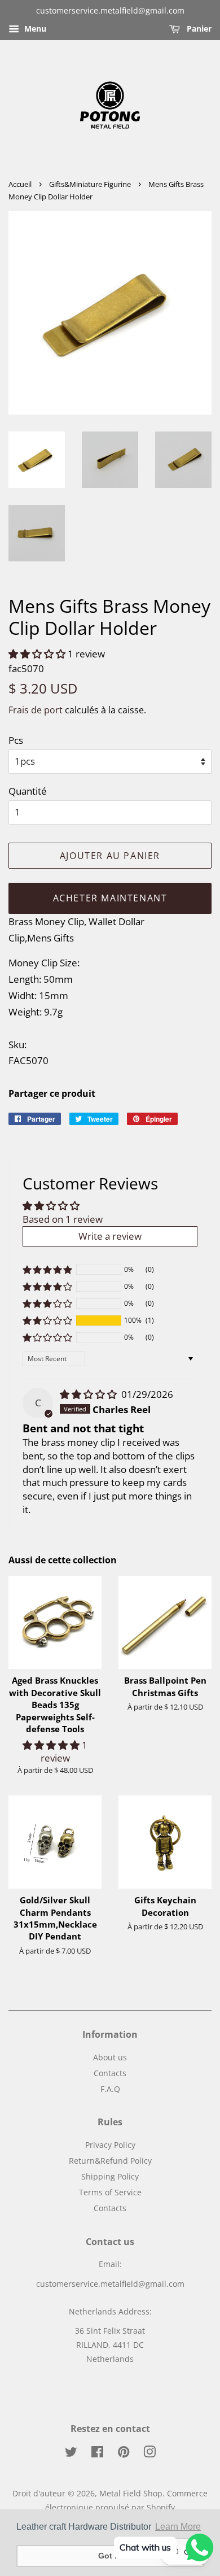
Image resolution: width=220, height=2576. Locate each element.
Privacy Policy (110, 2145)
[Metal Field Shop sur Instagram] (149, 2454)
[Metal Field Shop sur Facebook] (97, 2454)
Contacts (110, 2073)
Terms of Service (110, 2192)
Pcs (16, 740)
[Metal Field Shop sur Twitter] (71, 2454)
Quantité (28, 791)
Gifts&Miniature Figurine (90, 184)
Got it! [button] (110, 2556)
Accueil (20, 184)
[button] (38, 654)
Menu (34, 29)
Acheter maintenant (110, 898)
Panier (198, 29)
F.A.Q (110, 2089)
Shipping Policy (110, 2176)
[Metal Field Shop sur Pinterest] (124, 2454)
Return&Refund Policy (110, 2161)
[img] (89, 1394)
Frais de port (36, 710)
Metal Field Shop (131, 2493)
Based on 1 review (63, 1219)
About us (110, 2057)
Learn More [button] (178, 2527)
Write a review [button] (110, 1236)
